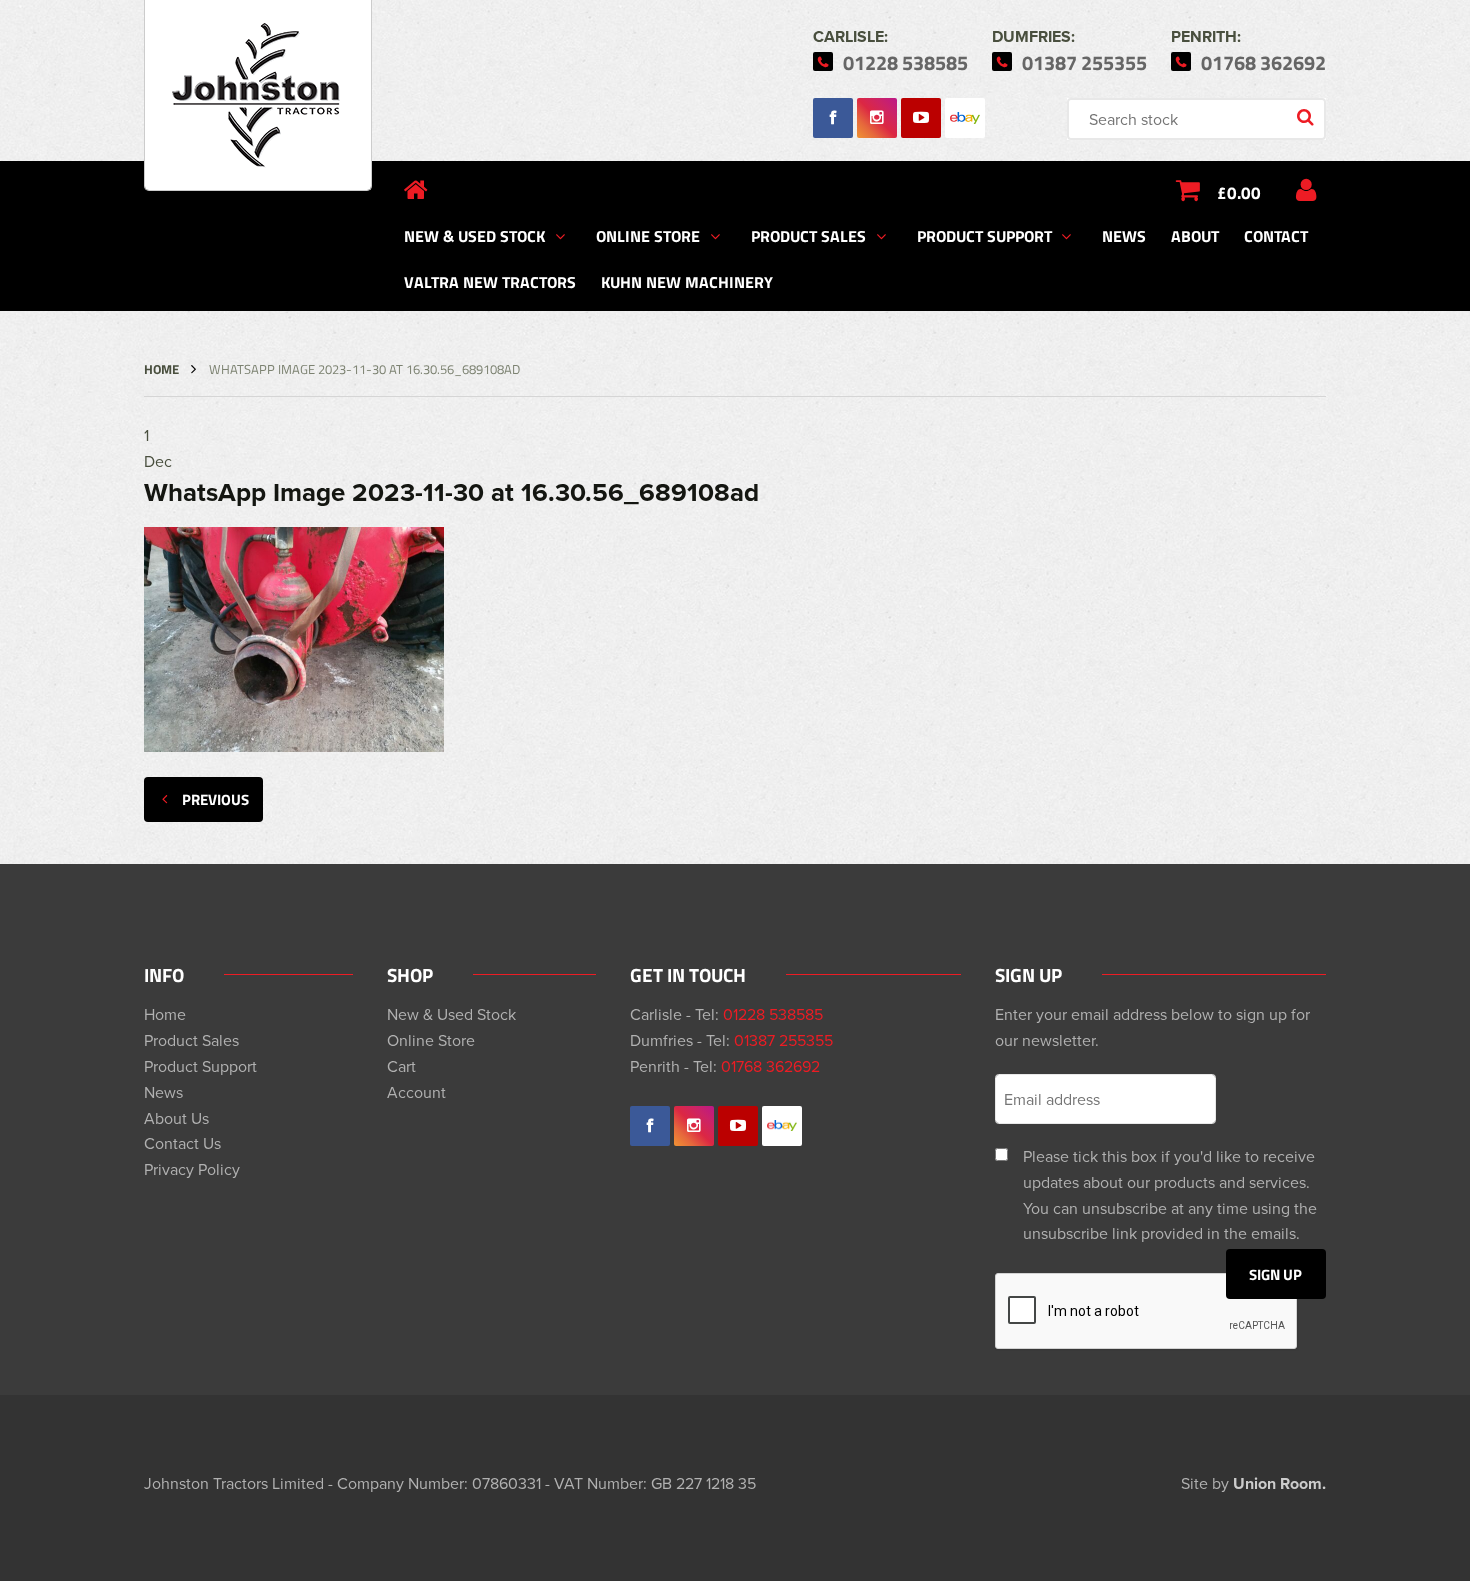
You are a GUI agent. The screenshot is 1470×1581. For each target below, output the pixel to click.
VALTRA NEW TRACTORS (490, 281)
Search (1307, 119)
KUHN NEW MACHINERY (687, 281)
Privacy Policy (192, 1169)
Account (416, 1092)
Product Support (984, 235)
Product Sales (808, 235)
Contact (1276, 235)
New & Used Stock (474, 235)
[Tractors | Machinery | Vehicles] (258, 95)
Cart (401, 1066)
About (1195, 235)
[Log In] (1306, 190)
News (1124, 235)
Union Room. (1279, 1483)
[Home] (416, 190)
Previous (215, 799)
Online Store (648, 235)
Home (161, 369)
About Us (176, 1118)
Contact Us (182, 1143)
